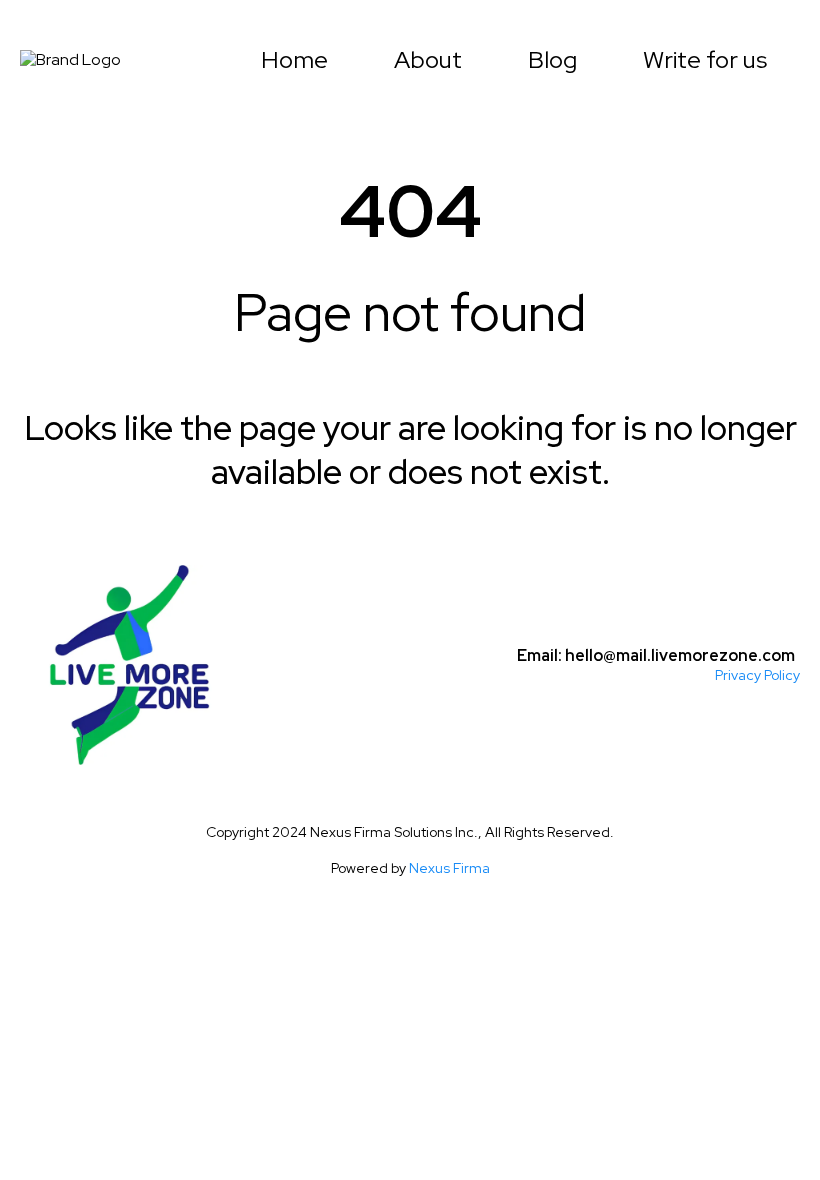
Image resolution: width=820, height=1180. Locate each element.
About (428, 60)
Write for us (705, 60)
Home (294, 60)
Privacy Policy (757, 675)
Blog (552, 60)
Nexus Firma (449, 868)
